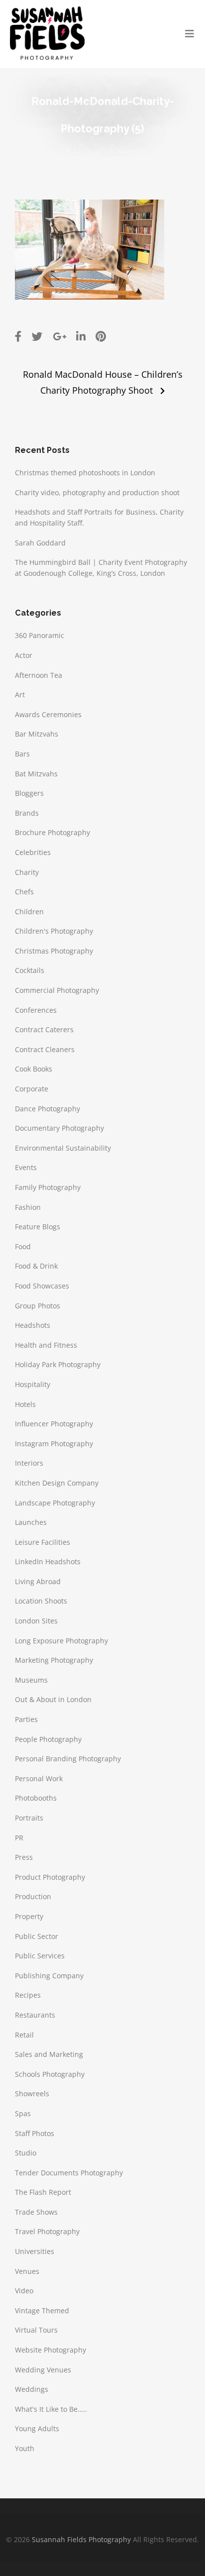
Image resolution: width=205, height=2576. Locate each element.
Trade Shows (36, 2212)
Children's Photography (54, 931)
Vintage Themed (42, 2310)
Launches (31, 1522)
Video (24, 2291)
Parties (26, 1719)
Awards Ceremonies (48, 714)
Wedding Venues (43, 2370)
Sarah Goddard (40, 543)
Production (33, 1896)
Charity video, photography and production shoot (97, 492)
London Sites (36, 1621)
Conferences (36, 1010)
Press (24, 1857)
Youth (25, 2448)
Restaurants (35, 2015)
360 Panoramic (40, 635)
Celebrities (33, 852)
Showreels (32, 2093)
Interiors (29, 1463)
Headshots (33, 1325)
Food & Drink (36, 1266)
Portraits (29, 1818)
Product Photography (50, 1877)
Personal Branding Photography (68, 1759)
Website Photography (51, 2350)
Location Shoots (41, 1601)
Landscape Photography (55, 1503)
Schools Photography (50, 2074)
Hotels (25, 1404)
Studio (26, 2153)
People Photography (48, 1739)
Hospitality (33, 1384)
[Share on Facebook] (18, 336)
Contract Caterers (44, 1029)
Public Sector (37, 1936)
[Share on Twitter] (37, 336)
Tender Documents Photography (69, 2173)
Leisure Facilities (43, 1542)
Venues (27, 2271)
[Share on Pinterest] (101, 336)
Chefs (24, 892)
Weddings (32, 2389)
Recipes (28, 1995)
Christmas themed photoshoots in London (85, 473)
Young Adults (37, 2428)
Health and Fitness (46, 1345)
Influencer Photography (54, 1424)
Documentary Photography (59, 1128)
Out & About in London (53, 1699)
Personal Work (39, 1778)
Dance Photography (48, 1109)
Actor (24, 655)
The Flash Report (43, 2192)
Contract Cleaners (45, 1049)
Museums (31, 1680)
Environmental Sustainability (63, 1148)
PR (19, 1838)
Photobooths (36, 1798)
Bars (22, 754)
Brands (27, 813)
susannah (132, 151)
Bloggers (29, 793)
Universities (35, 2251)
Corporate (32, 1089)
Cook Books (34, 1069)
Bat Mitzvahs (36, 774)
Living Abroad (38, 1581)
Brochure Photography (52, 832)
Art (20, 695)
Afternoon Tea (39, 675)
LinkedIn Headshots (48, 1561)
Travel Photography (47, 2231)
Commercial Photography (57, 990)
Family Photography (48, 1187)
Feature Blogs (38, 1227)
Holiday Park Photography (58, 1364)
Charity (27, 872)
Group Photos (38, 1306)
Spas (23, 2113)
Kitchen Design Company (57, 1483)
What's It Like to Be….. (51, 2409)
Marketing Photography (54, 1660)
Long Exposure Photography (61, 1641)
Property (29, 1916)
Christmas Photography (54, 951)
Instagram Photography (54, 1444)
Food (23, 1246)
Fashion (28, 1207)
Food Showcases (42, 1286)
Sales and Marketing (49, 2054)
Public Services (40, 1956)
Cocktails (30, 970)
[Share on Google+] (59, 336)
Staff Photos (35, 2133)
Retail (24, 2035)
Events (26, 1167)
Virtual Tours (36, 2330)
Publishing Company (49, 1976)
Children (29, 912)
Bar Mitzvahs (37, 734)
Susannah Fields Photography (81, 2539)
